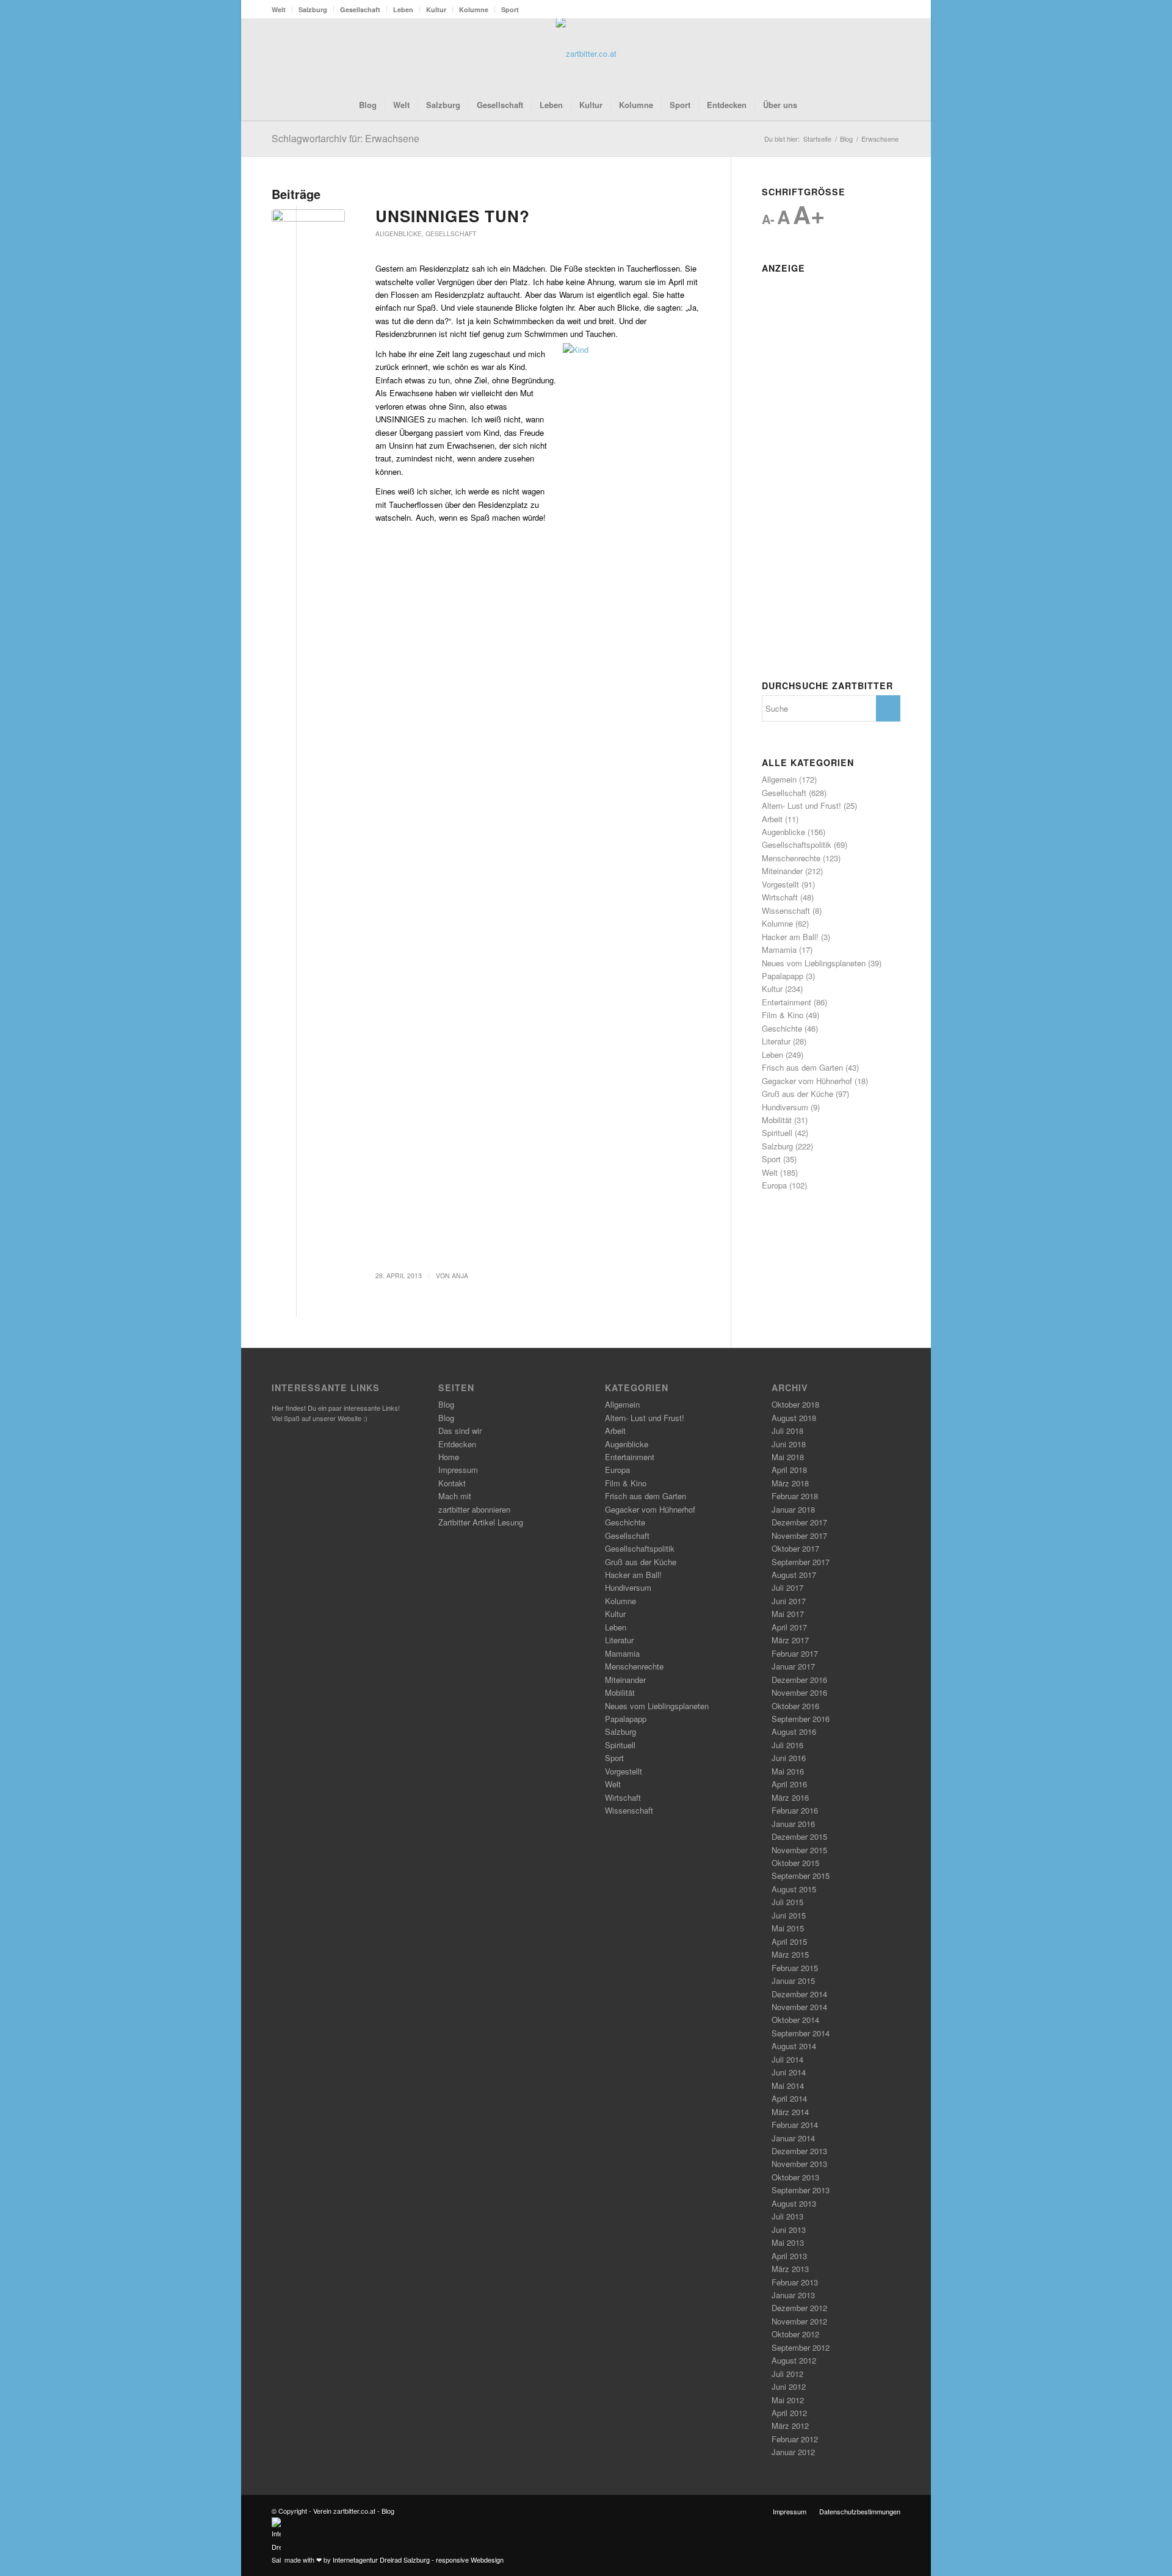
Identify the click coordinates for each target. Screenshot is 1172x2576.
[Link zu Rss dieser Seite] (873, 54)
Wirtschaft (780, 897)
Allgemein (779, 779)
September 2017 (801, 1562)
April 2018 (789, 1470)
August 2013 (794, 2203)
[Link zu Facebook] (855, 54)
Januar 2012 (793, 2452)
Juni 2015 (789, 1915)
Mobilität (777, 1120)
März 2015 (790, 1954)
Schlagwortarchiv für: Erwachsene (345, 138)
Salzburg (313, 9)
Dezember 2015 (799, 1836)
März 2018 (790, 1483)
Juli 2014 (787, 2059)
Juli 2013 (787, 2216)
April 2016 (789, 1784)
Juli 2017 (787, 1587)
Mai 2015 (788, 1928)
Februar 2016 (795, 1810)
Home (449, 1457)
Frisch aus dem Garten (802, 1067)
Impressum (458, 1470)
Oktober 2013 (795, 2177)
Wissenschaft (786, 910)
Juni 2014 (789, 2072)
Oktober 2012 (795, 2334)
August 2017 (794, 1575)
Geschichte (782, 1028)
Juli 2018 (787, 1431)
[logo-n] (586, 54)
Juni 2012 (789, 2386)
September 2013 (801, 2190)
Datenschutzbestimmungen (860, 2511)
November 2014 (799, 2007)
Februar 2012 (795, 2439)
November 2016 (799, 1692)
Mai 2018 (788, 1457)
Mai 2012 (788, 2400)
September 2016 (801, 1719)
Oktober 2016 (795, 1706)
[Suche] (813, 105)
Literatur (776, 1041)
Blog (446, 1404)
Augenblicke (399, 233)
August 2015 (794, 1889)
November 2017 (799, 1536)
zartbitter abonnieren (474, 1509)
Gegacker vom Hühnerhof (807, 1081)
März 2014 (790, 2112)
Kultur (436, 9)
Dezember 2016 (799, 1680)
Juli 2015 (787, 1902)
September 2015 (801, 1876)
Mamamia (779, 950)
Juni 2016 (789, 1758)
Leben (403, 9)
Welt (279, 9)
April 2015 (789, 1941)
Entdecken (457, 1444)
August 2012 (794, 2360)
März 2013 (790, 2269)
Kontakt (452, 1483)
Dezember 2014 (799, 1994)
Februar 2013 (795, 2282)
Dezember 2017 (799, 1522)
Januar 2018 (793, 1509)
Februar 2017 (795, 1653)
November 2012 (799, 2321)
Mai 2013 (788, 2242)
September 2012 (801, 2347)
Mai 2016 (788, 1771)
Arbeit (772, 819)
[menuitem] (282, 9)
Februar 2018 (795, 1496)
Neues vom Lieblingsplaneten (814, 963)
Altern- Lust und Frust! (801, 805)
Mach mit (455, 1496)
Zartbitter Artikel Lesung (481, 1522)
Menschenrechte (791, 858)
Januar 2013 (793, 2295)
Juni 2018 (789, 1444)
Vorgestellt (780, 884)
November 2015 (799, 1850)
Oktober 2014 (795, 2020)
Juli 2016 (787, 1745)
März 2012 (790, 2426)
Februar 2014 (795, 2125)
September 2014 (801, 2033)
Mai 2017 (788, 1614)
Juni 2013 (789, 2230)
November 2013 (799, 2164)
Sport (510, 9)
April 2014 (789, 2098)
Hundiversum (785, 1107)
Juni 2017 (789, 1601)
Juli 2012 (787, 2374)
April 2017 (789, 1627)
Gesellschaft (360, 9)
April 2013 (789, 2256)
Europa (774, 1185)
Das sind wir (460, 1431)
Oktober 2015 (795, 1863)
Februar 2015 (795, 1968)
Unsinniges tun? (453, 216)
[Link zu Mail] (891, 54)
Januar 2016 (793, 1824)
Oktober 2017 (795, 1548)
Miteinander (782, 871)
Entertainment (787, 1002)
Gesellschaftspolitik (797, 845)
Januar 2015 (793, 1981)
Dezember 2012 (799, 2308)
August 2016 (794, 1731)
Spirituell (777, 1133)
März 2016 (790, 1797)
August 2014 (794, 2046)
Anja (460, 1275)
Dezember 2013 (799, 2151)
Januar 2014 (793, 2138)
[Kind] (308, 228)
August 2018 (794, 1418)
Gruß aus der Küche (798, 1094)
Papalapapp (783, 976)
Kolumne (474, 9)
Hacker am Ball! (790, 937)
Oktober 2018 (795, 1404)
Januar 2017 (793, 1666)
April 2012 (789, 2413)
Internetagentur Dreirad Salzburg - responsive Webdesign (418, 2560)
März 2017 (790, 1640)
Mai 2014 (788, 2086)
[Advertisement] (831, 461)
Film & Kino (783, 1015)
